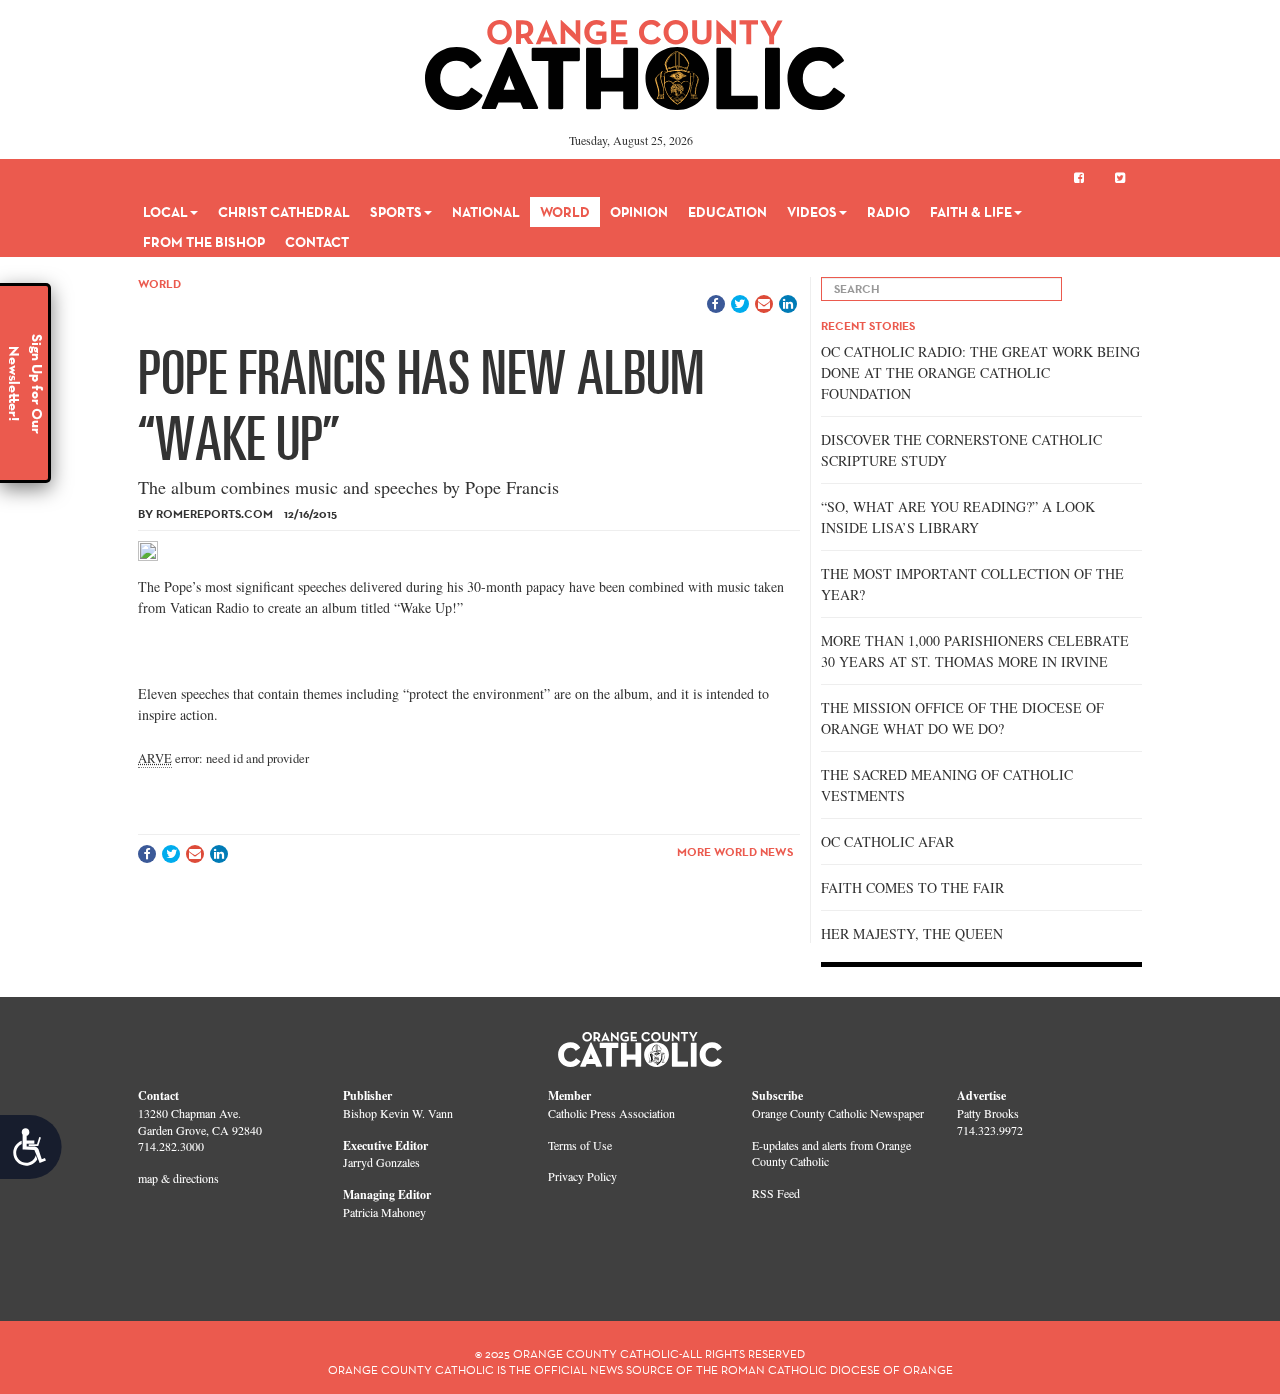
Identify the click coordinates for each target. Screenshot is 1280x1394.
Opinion (639, 212)
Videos (812, 212)
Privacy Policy (582, 1176)
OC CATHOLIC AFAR (887, 841)
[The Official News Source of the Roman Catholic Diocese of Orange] (635, 58)
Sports (396, 212)
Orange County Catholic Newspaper (838, 1113)
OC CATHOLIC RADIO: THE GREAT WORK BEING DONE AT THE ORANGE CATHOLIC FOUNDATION (980, 372)
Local (165, 212)
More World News (735, 851)
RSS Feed (776, 1193)
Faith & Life (971, 212)
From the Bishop (204, 242)
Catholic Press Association (611, 1113)
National (486, 212)
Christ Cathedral (284, 212)
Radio (888, 212)
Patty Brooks (988, 1113)
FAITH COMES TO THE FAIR (912, 887)
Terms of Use (580, 1145)
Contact (317, 242)
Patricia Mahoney (384, 1212)
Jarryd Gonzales (381, 1162)
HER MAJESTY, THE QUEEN (912, 933)
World (565, 212)
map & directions (178, 1178)
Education (727, 212)
